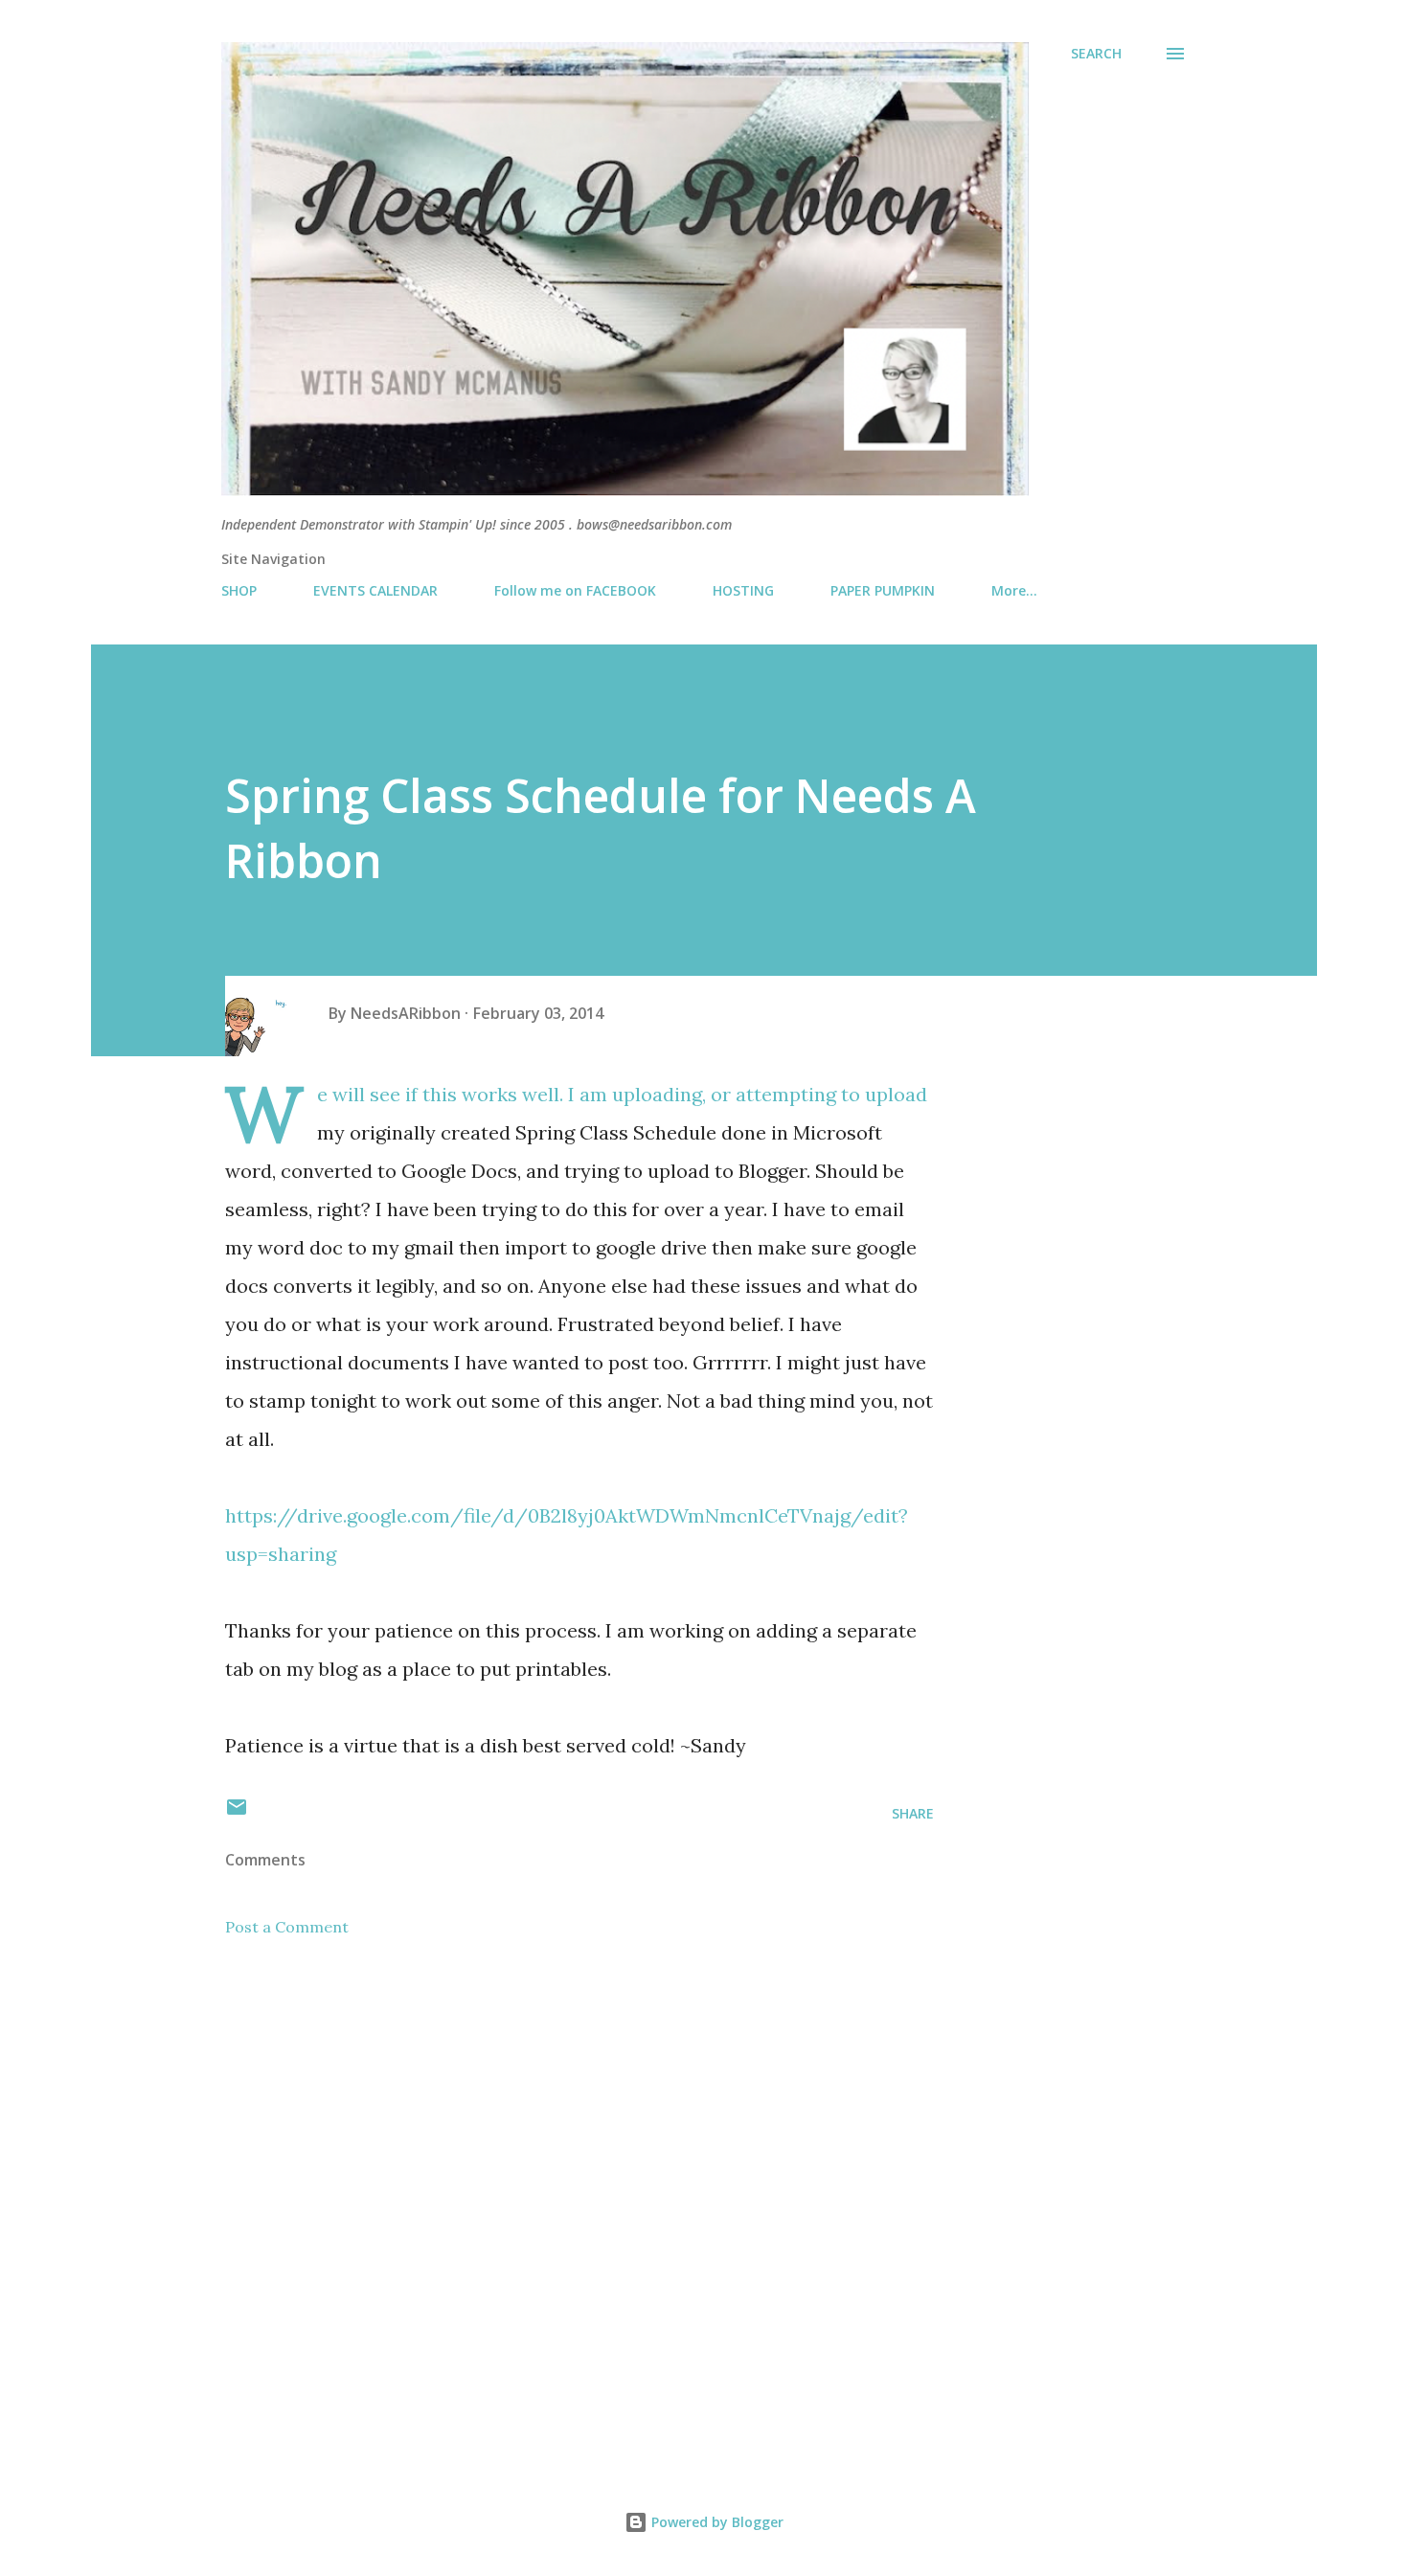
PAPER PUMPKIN (883, 590)
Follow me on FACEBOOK (575, 590)
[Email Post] (237, 1813)
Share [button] (913, 1813)
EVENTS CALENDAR (375, 590)
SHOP (239, 590)
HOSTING (743, 590)
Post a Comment (287, 1927)
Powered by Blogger (715, 2522)
